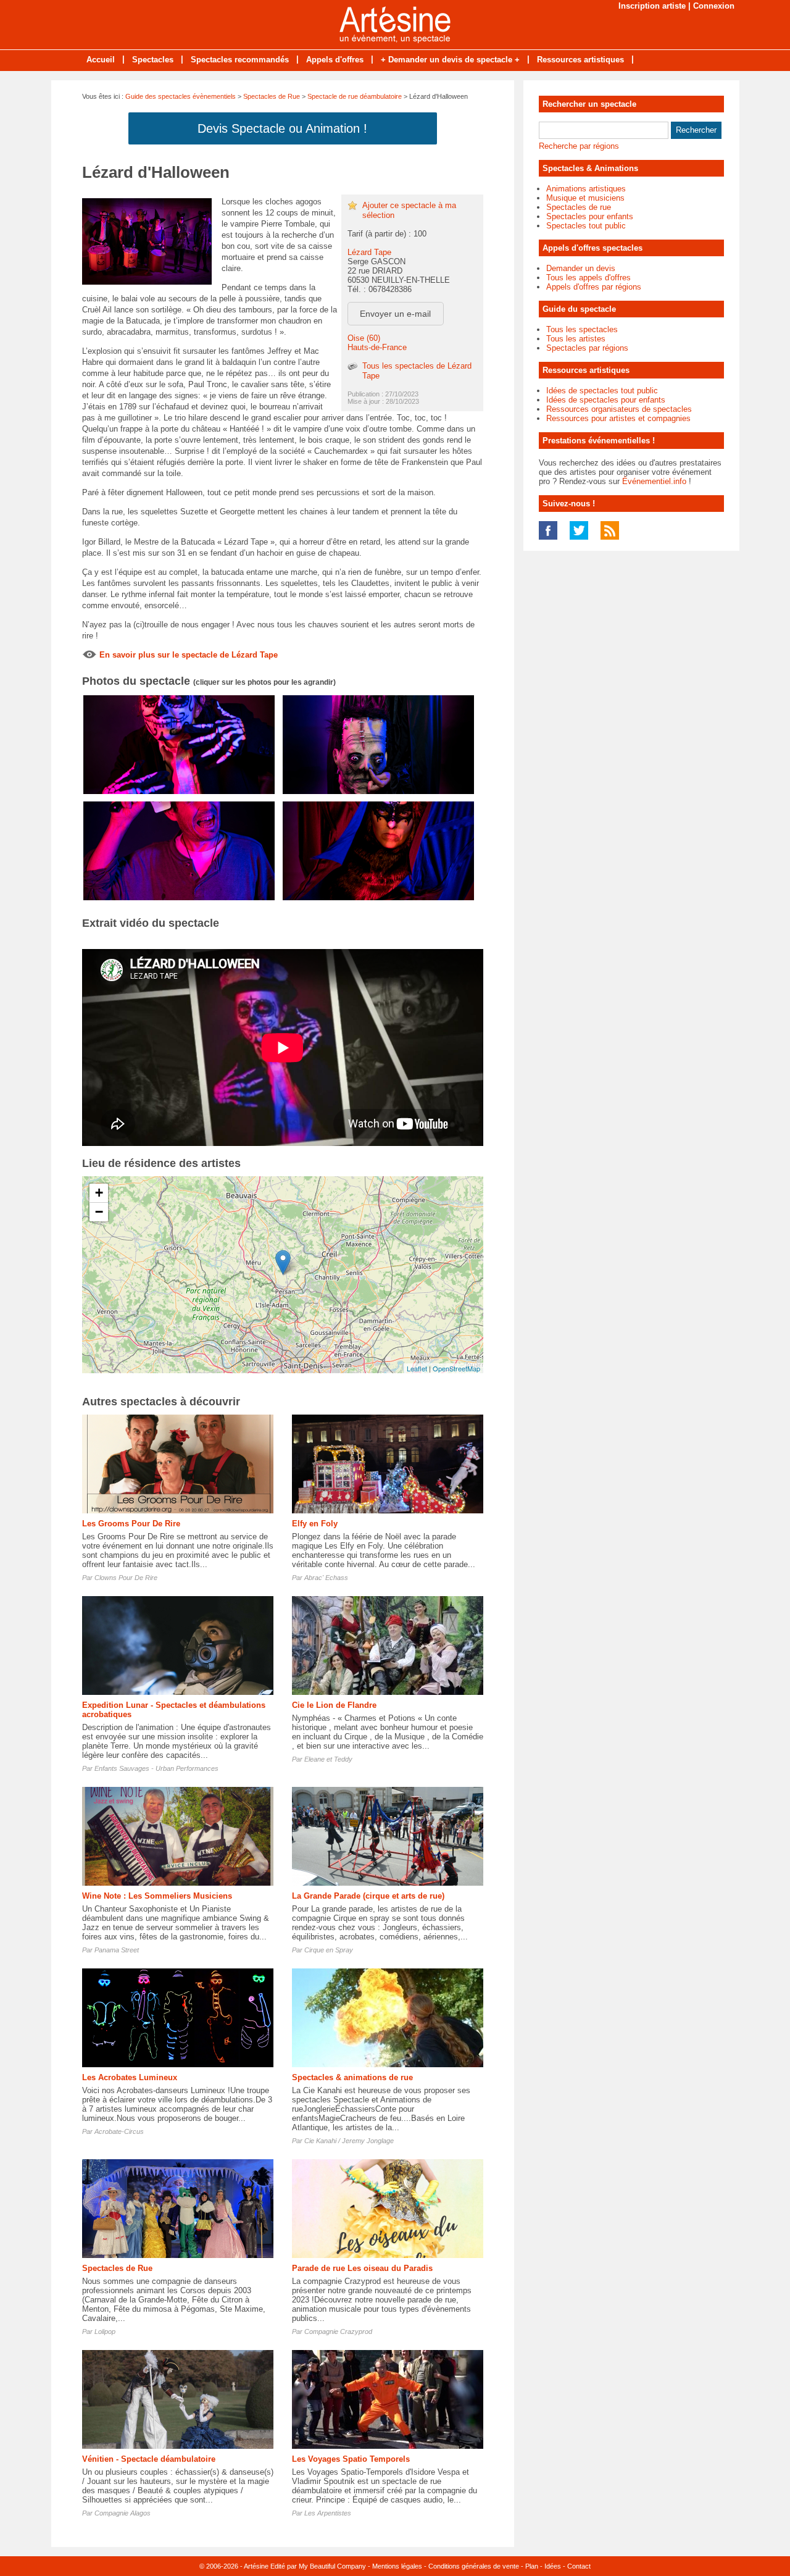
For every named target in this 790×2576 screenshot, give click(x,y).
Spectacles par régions (587, 348)
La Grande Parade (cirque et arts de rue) (368, 1896)
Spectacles (153, 60)
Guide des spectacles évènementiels (181, 96)
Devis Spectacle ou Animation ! (282, 128)
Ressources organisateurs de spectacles (619, 409)
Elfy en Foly (315, 1524)
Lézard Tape (369, 252)
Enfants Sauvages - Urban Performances (156, 1768)
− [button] (99, 1212)
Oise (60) (364, 338)
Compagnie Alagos (123, 2513)
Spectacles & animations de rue (352, 2077)
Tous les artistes (576, 339)
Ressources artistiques (580, 60)
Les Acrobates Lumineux (130, 2077)
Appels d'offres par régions (594, 287)
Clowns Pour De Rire (126, 1578)
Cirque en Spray (329, 1950)
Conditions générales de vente (474, 2566)
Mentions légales (397, 2566)
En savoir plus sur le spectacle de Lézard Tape (189, 655)
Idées (553, 2566)
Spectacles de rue (579, 207)
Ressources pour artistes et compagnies (618, 418)
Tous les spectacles (582, 329)
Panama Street (117, 1950)
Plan (532, 2566)
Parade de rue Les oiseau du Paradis (362, 2268)
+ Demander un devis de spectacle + (450, 60)
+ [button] (99, 1193)
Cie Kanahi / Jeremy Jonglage (349, 2141)
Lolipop (105, 2331)
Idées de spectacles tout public (602, 391)
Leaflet (417, 1368)
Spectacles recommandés (240, 60)
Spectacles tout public (586, 226)
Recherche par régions (579, 146)
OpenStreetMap (456, 1368)
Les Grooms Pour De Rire (131, 1524)
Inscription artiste (652, 6)
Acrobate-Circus (119, 2131)
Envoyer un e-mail (395, 314)
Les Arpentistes (328, 2513)
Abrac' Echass (326, 1578)
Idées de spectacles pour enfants (606, 400)
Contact (579, 2566)
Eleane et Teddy (328, 1759)
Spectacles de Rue (272, 96)
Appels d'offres (335, 60)
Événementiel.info (654, 481)
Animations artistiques (586, 189)
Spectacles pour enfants (590, 216)
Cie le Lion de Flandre (334, 1705)
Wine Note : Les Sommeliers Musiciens (157, 1896)
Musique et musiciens (585, 198)
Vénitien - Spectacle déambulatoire (149, 2459)
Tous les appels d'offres (588, 278)
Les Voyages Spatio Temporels (351, 2459)
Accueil (101, 60)
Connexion (714, 6)
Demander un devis (581, 268)
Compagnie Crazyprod (338, 2331)
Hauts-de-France (377, 347)
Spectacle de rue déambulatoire (355, 96)
